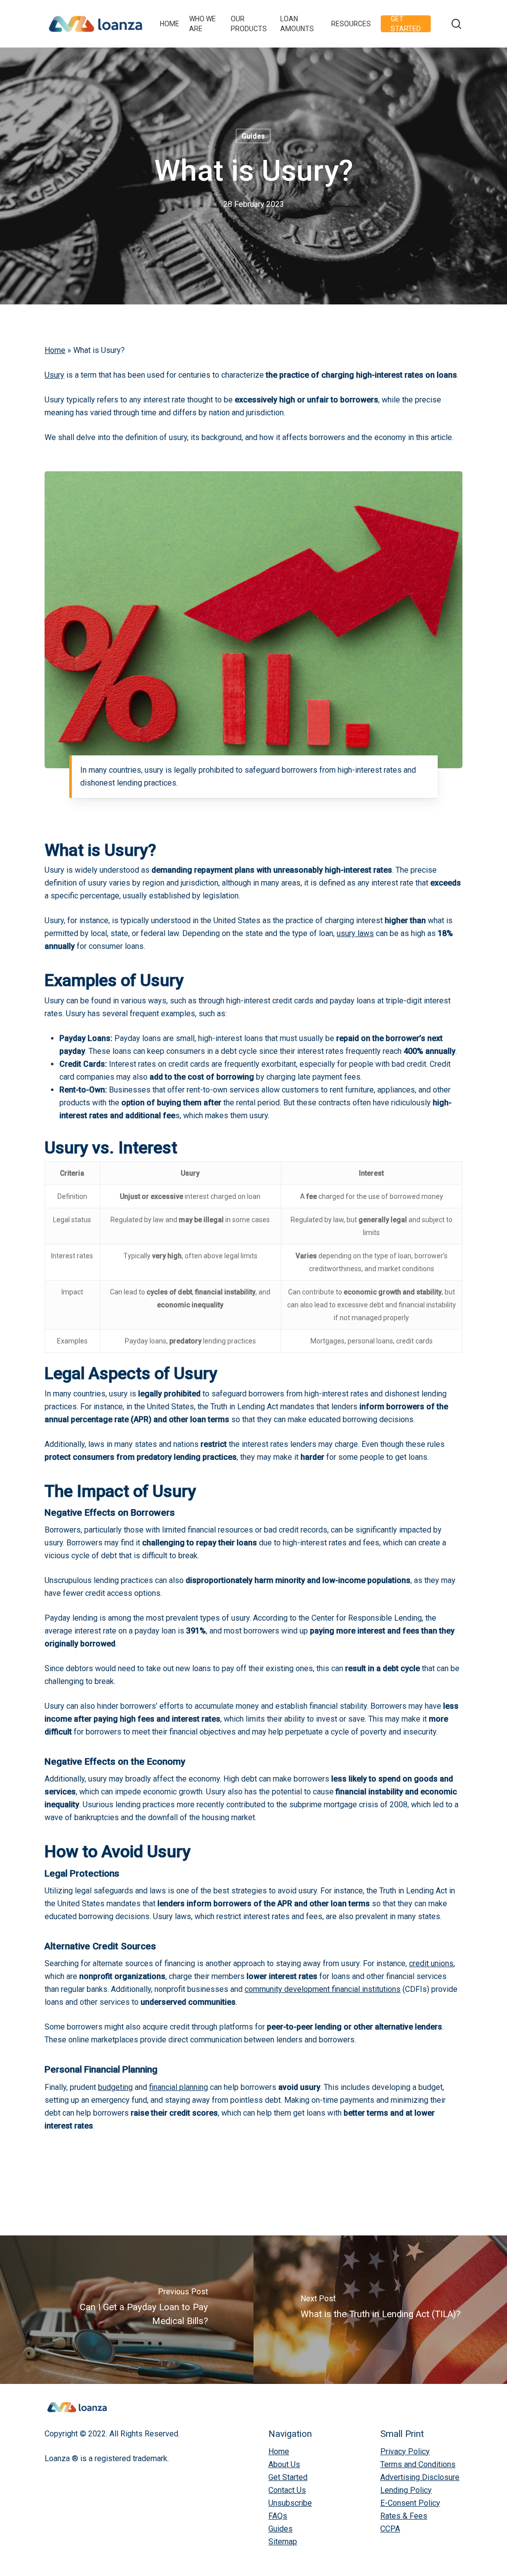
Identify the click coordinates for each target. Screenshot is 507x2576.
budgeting (115, 2087)
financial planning (178, 2087)
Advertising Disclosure (420, 2477)
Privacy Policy (405, 2452)
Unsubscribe (290, 2503)
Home (55, 350)
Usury (54, 375)
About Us (284, 2464)
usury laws (355, 933)
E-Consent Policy (410, 2503)
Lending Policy (406, 2490)
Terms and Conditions (418, 2464)
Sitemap (283, 2542)
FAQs (278, 2516)
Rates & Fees (404, 2516)
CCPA (390, 2529)
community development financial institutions (323, 1989)
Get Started (288, 2477)
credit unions (431, 1963)
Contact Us (287, 2490)
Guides (253, 136)
